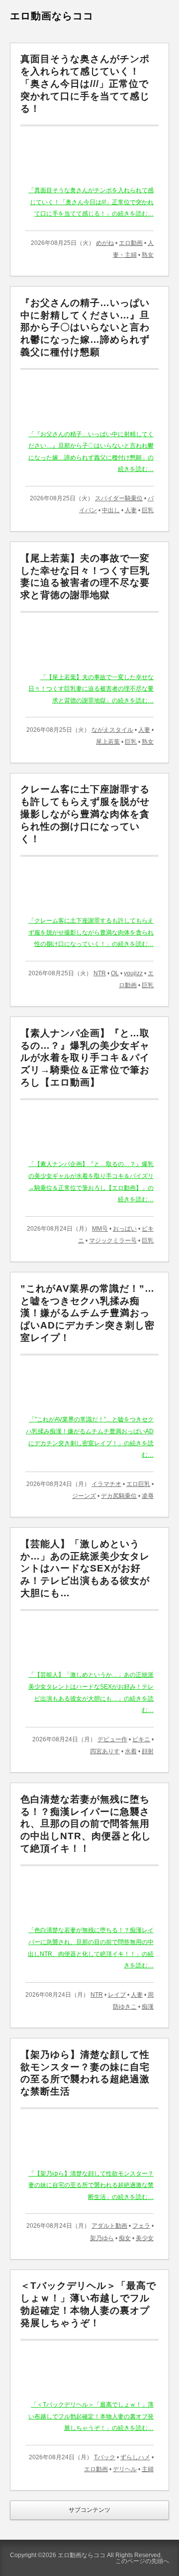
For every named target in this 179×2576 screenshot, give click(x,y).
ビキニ (141, 1739)
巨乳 (148, 510)
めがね (105, 243)
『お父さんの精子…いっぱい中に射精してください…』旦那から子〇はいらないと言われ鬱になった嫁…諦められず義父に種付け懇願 (85, 327)
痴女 (125, 2238)
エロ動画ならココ (52, 16)
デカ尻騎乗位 (119, 1496)
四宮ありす (105, 1751)
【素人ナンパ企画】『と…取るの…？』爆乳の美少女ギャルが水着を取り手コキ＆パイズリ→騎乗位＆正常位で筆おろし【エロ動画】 (85, 1058)
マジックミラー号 (113, 1241)
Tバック (105, 2457)
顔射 (148, 1751)
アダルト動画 (109, 2226)
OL (115, 973)
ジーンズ (84, 1496)
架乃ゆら (102, 2238)
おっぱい (125, 1229)
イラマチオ (106, 1484)
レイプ (117, 1995)
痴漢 (148, 2007)
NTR (100, 973)
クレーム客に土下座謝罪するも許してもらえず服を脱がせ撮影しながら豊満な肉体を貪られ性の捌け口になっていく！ (85, 814)
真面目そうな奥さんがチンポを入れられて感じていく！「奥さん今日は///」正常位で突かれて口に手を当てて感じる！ (85, 83)
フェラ (141, 2226)
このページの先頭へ (142, 2561)
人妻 (131, 510)
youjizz (133, 973)
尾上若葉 (108, 742)
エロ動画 (131, 243)
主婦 (148, 2469)
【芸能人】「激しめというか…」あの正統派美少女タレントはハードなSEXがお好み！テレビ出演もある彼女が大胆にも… (85, 1568)
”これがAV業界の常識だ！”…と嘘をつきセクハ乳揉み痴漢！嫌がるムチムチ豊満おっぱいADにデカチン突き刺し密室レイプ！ (88, 1313)
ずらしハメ (135, 2457)
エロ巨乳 (138, 1484)
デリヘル (125, 2469)
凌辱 (148, 1496)
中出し (111, 510)
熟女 (148, 255)
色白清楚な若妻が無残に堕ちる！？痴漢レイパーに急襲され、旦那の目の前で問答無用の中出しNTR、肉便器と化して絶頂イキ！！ (86, 1824)
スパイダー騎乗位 (119, 498)
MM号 (100, 1229)
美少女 (145, 2238)
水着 (131, 1751)
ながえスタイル (112, 730)
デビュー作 (112, 1739)
